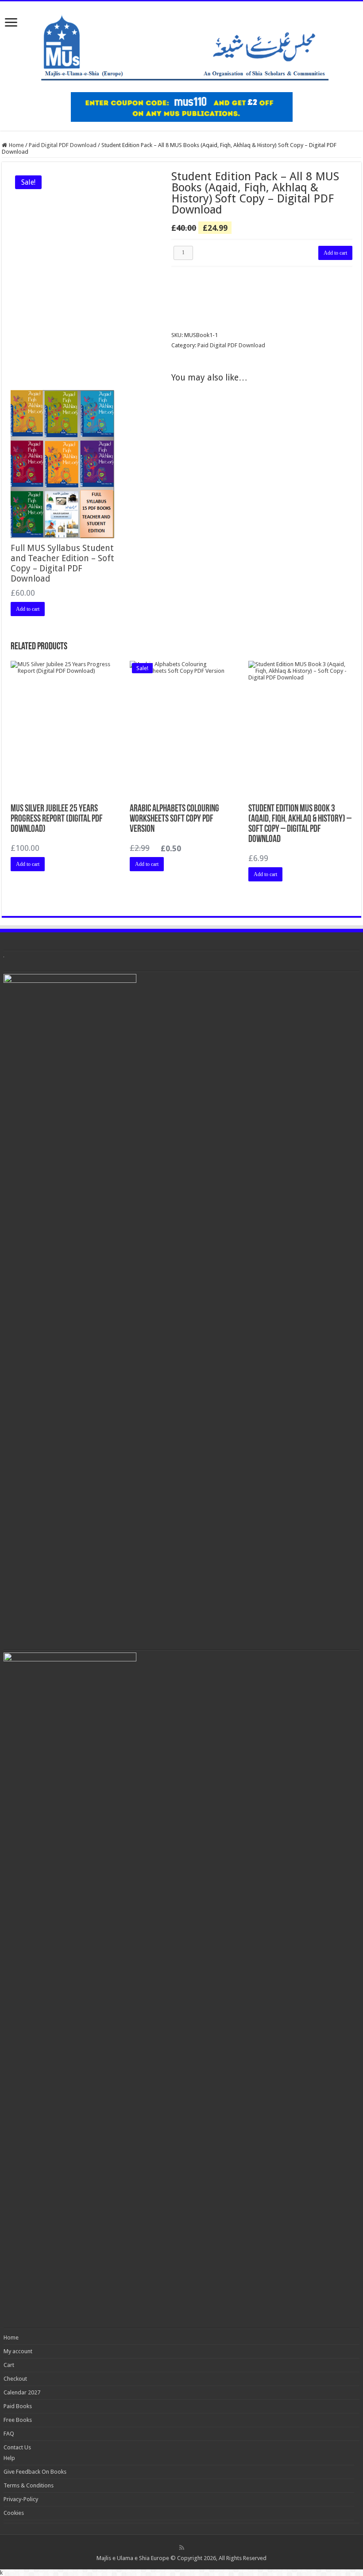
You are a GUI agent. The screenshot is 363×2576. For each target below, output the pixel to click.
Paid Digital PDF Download (63, 145)
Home (16, 145)
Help (9, 2458)
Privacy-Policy (21, 2499)
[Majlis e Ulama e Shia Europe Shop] (181, 45)
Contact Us (17, 2447)
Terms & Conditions (29, 2485)
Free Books (18, 2420)
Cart (9, 2365)
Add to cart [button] (28, 609)
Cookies (14, 2513)
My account (18, 2351)
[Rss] (182, 2548)
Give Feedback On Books (35, 2472)
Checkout (15, 2379)
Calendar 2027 (22, 2392)
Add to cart (335, 253)
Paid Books (18, 2406)
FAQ (9, 2434)
